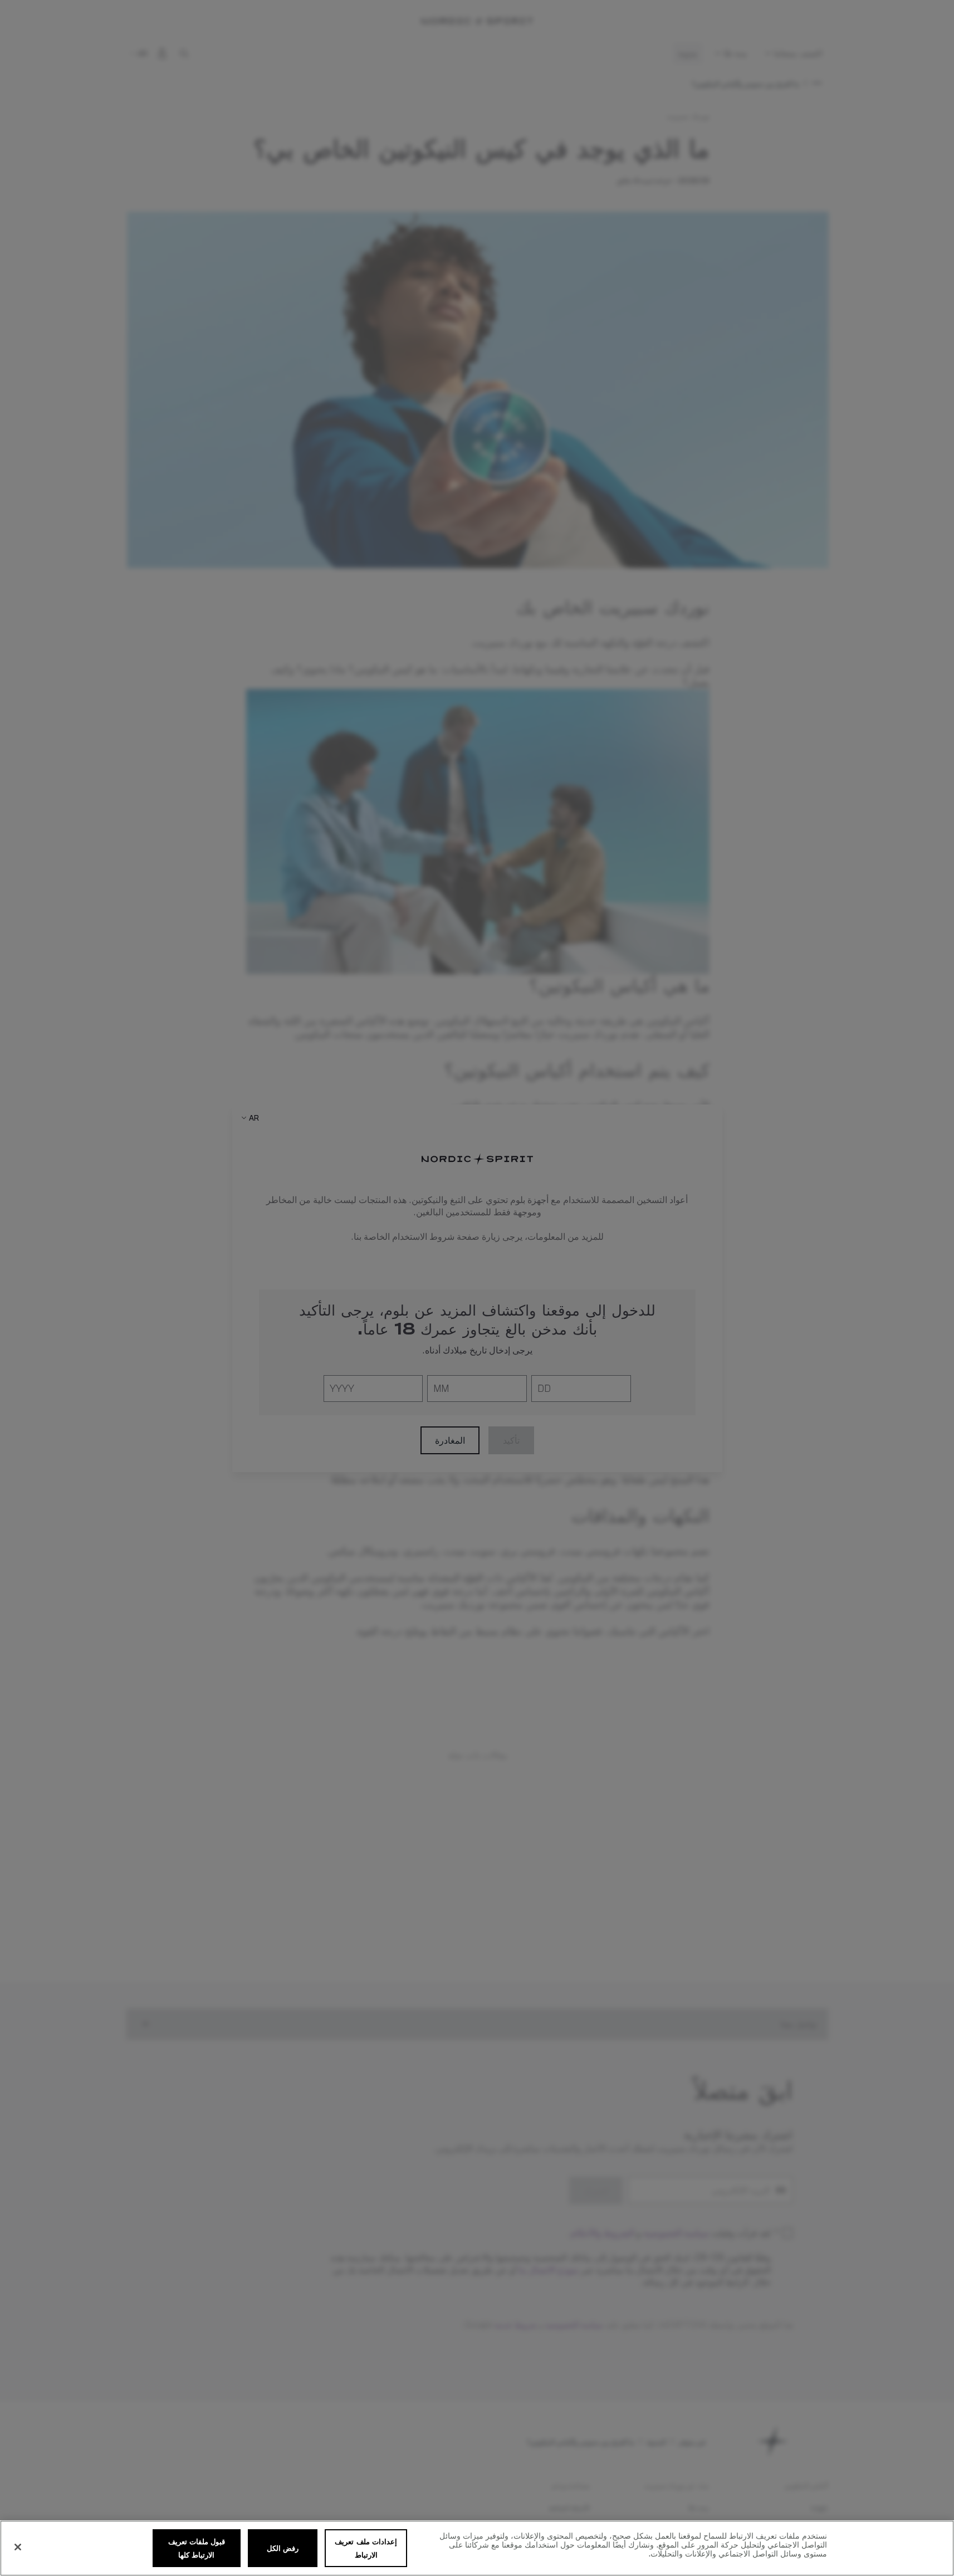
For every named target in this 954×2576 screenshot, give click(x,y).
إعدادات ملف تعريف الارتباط (366, 2548)
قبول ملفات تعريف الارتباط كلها (197, 2548)
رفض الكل (283, 2548)
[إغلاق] (18, 2547)
